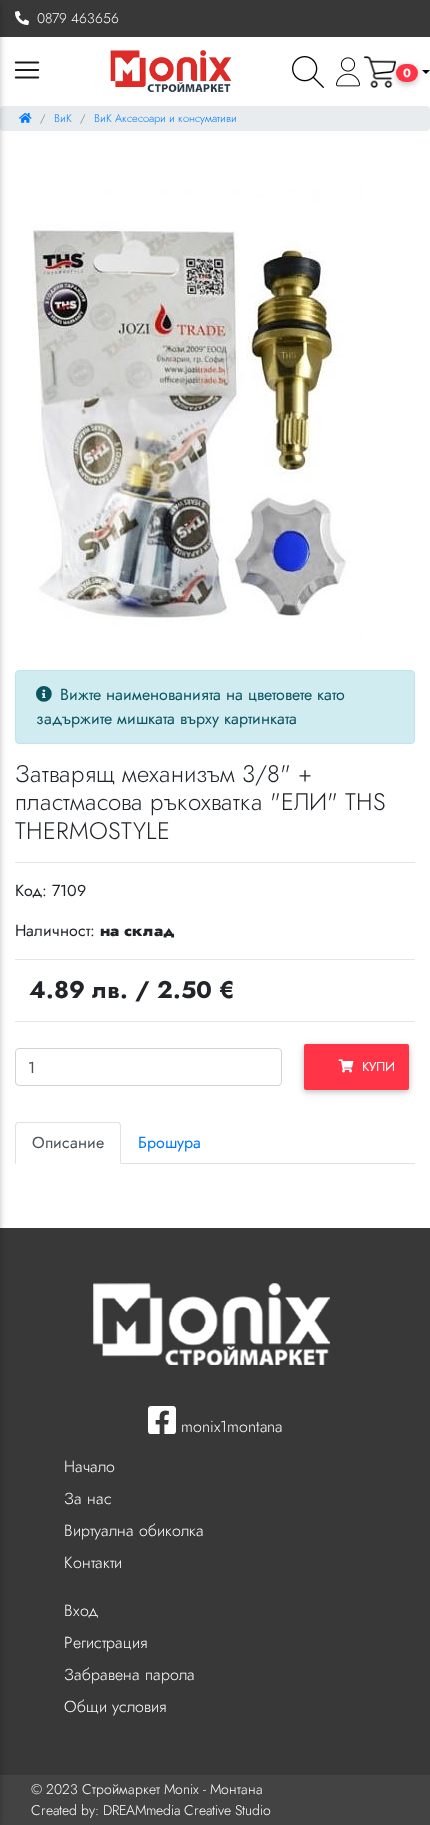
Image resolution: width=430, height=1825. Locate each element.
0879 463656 (74, 18)
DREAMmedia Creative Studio (187, 1810)
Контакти (93, 1562)
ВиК (63, 118)
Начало (89, 1466)
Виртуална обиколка (134, 1530)
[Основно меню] (27, 71)
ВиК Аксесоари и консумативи (165, 118)
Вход (81, 1610)
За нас (88, 1498)
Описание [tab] (68, 1142)
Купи (374, 1066)
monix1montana (229, 1426)
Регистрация (105, 1642)
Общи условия (115, 1706)
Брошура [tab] (169, 1142)
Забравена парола (129, 1674)
